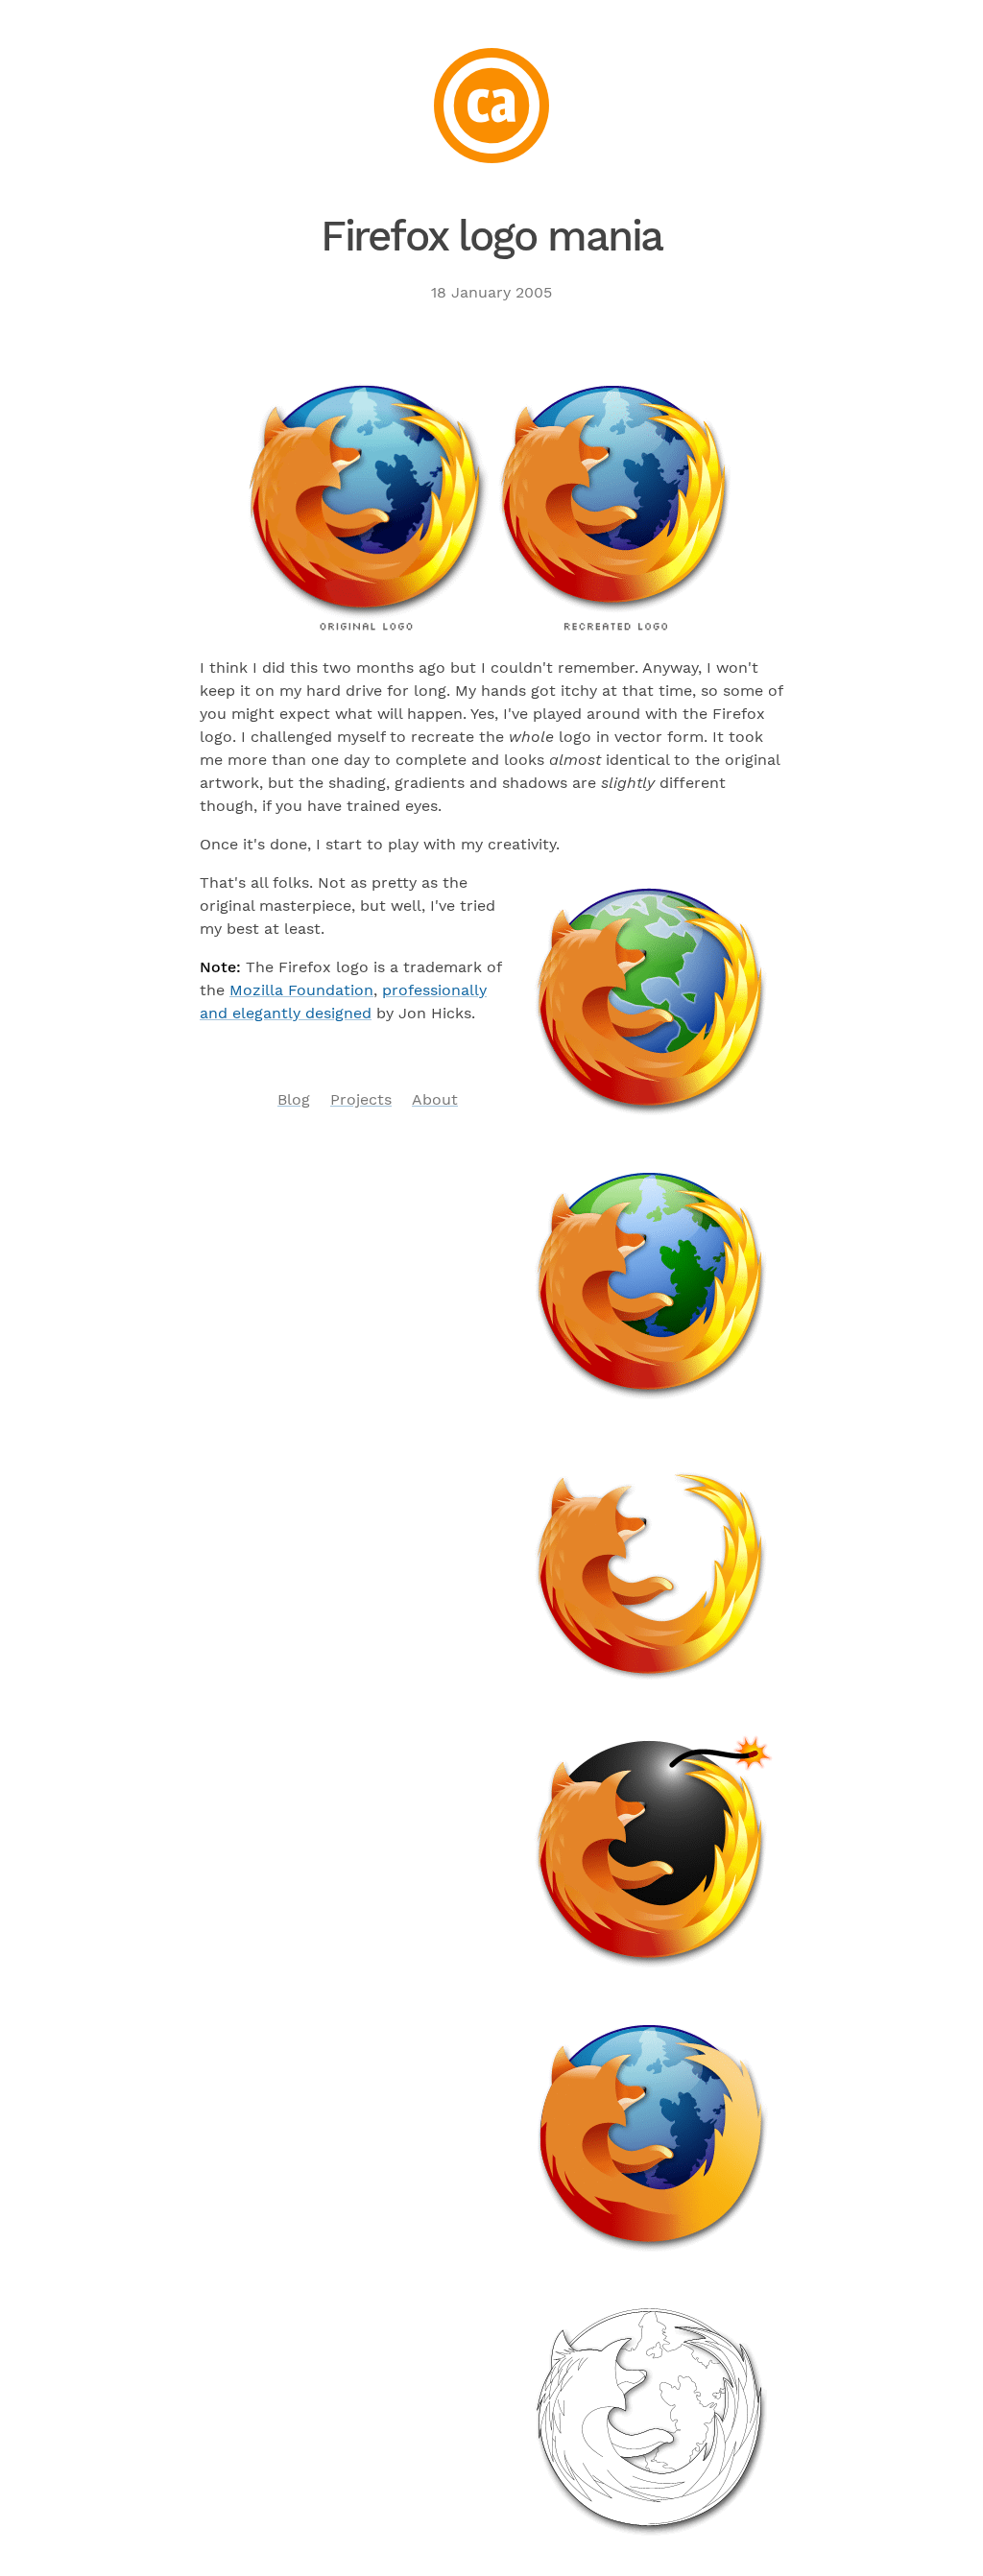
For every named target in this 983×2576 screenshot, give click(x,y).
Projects (361, 1099)
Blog (294, 1099)
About (435, 1099)
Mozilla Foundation (301, 990)
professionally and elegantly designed (343, 1002)
